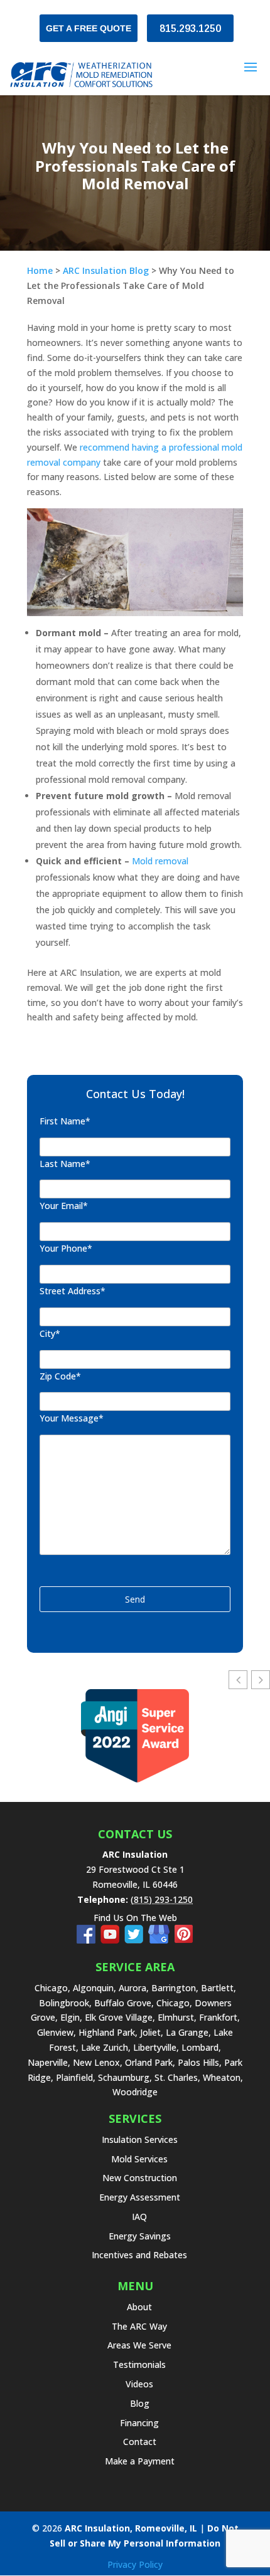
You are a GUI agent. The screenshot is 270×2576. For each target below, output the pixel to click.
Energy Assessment (140, 2197)
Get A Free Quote (89, 28)
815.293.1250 (190, 29)
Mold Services (139, 2159)
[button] (261, 1680)
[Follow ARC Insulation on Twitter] (136, 1940)
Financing (139, 2423)
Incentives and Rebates (139, 2255)
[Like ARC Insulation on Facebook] (89, 1940)
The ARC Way (139, 2326)
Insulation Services (140, 2139)
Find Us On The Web (135, 1918)
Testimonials (139, 2364)
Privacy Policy (135, 2564)
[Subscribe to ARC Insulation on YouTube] (112, 1940)
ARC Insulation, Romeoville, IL (131, 2528)
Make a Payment (140, 2461)
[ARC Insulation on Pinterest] (184, 1940)
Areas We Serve (139, 2345)
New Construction (140, 2178)
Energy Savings (140, 2236)
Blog (140, 2403)
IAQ (139, 2217)
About (139, 2307)
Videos (139, 2384)
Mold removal (160, 861)
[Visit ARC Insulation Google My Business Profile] (161, 1940)
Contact (140, 2442)
